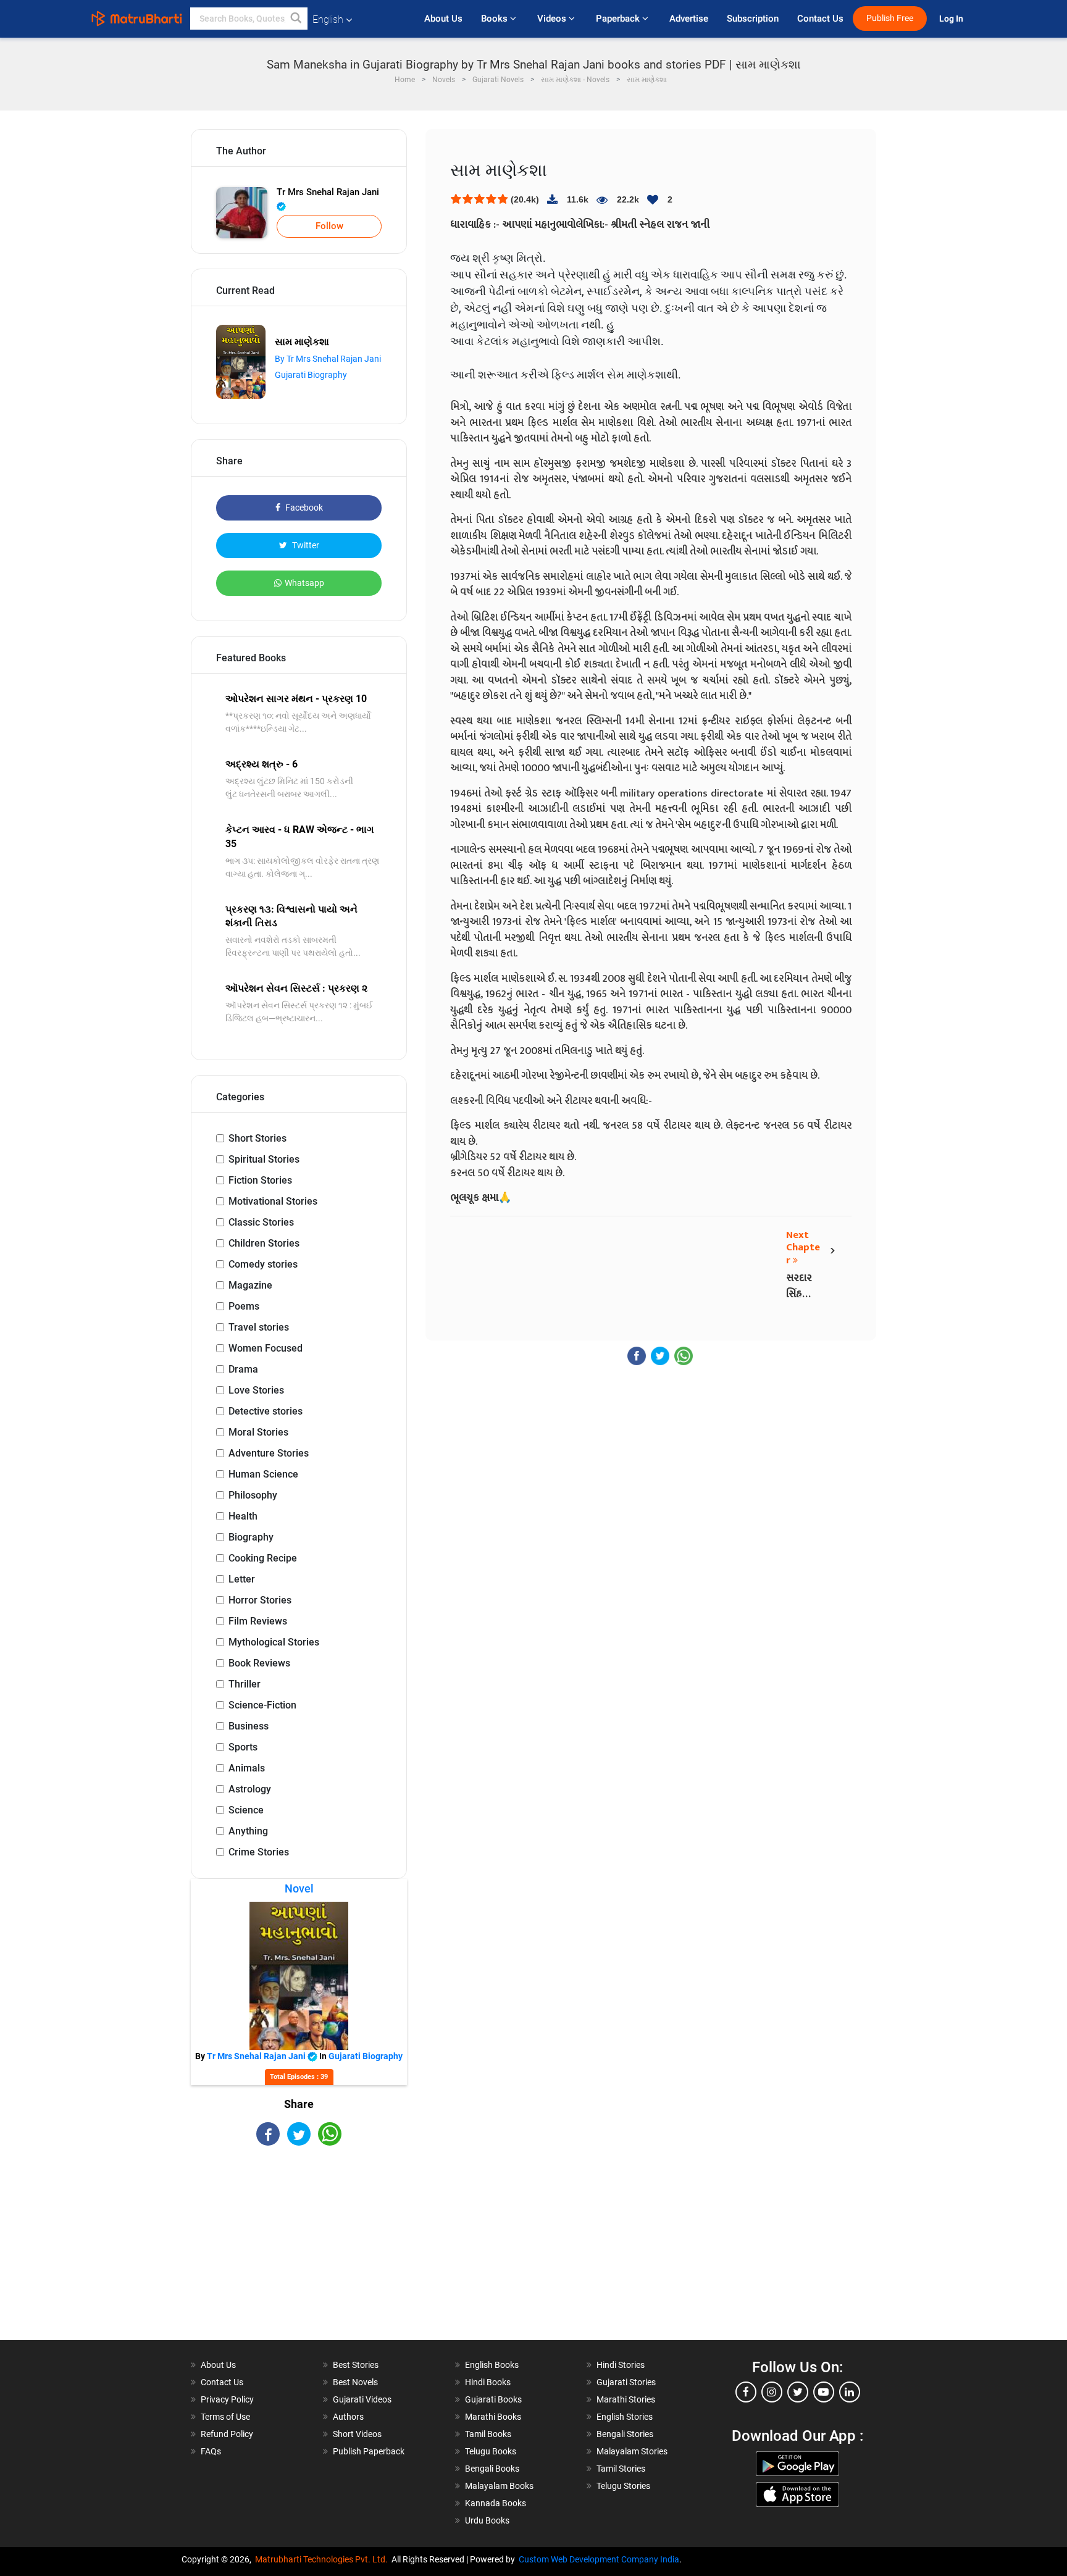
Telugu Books (491, 2451)
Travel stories (259, 1327)
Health (243, 1516)
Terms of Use (225, 2417)
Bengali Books (492, 2469)
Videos (553, 19)
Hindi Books (488, 2382)
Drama (243, 1369)
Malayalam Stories (632, 2451)
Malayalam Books (499, 2486)
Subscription (753, 19)
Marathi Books (493, 2417)
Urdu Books (487, 2520)
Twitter (305, 545)
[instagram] (772, 2392)
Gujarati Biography (311, 375)
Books (496, 19)
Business (249, 1726)
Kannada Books (496, 2503)
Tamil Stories (621, 2469)
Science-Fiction (262, 1705)
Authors (348, 2417)
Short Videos (357, 2434)
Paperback (619, 19)
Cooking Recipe (263, 1558)
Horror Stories (260, 1600)
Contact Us (820, 19)
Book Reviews (259, 1663)
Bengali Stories (625, 2434)
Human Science (263, 1474)
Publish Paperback (369, 2451)
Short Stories (257, 1138)
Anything (248, 1831)
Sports (243, 1747)
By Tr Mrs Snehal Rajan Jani (328, 359)
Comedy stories (263, 1264)
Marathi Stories (626, 2399)
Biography (251, 1537)
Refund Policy (227, 2434)
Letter (242, 1579)
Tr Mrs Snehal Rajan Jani (328, 192)
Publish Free (890, 18)
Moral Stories (258, 1432)
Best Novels (355, 2382)
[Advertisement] (299, 2254)
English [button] (328, 19)
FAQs (211, 2451)
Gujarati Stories (626, 2382)
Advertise (689, 19)
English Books (492, 2365)
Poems (244, 1306)
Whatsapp (304, 583)
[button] (296, 19)
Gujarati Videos (362, 2399)
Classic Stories (261, 1222)
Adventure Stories (269, 1453)
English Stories (625, 2417)
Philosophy (253, 1495)
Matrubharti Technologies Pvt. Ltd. (323, 2559)
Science (246, 1810)
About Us (443, 19)
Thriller (245, 1684)
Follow (329, 226)
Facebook (303, 508)
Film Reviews (258, 1621)
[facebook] (746, 2392)
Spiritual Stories (264, 1159)
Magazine (250, 1285)
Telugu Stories (623, 2486)
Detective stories (266, 1411)
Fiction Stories (260, 1180)
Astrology (250, 1789)
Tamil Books (488, 2434)
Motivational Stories (273, 1201)
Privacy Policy (227, 2399)
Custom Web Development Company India (599, 2559)
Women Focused (266, 1348)
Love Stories (256, 1390)
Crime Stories (259, 1852)
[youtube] (824, 2392)
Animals (247, 1768)
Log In (952, 19)
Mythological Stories (274, 1642)
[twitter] (798, 2392)
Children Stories (264, 1243)
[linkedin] (850, 2392)
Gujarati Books (493, 2399)
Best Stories (356, 2365)
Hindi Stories (621, 2365)
